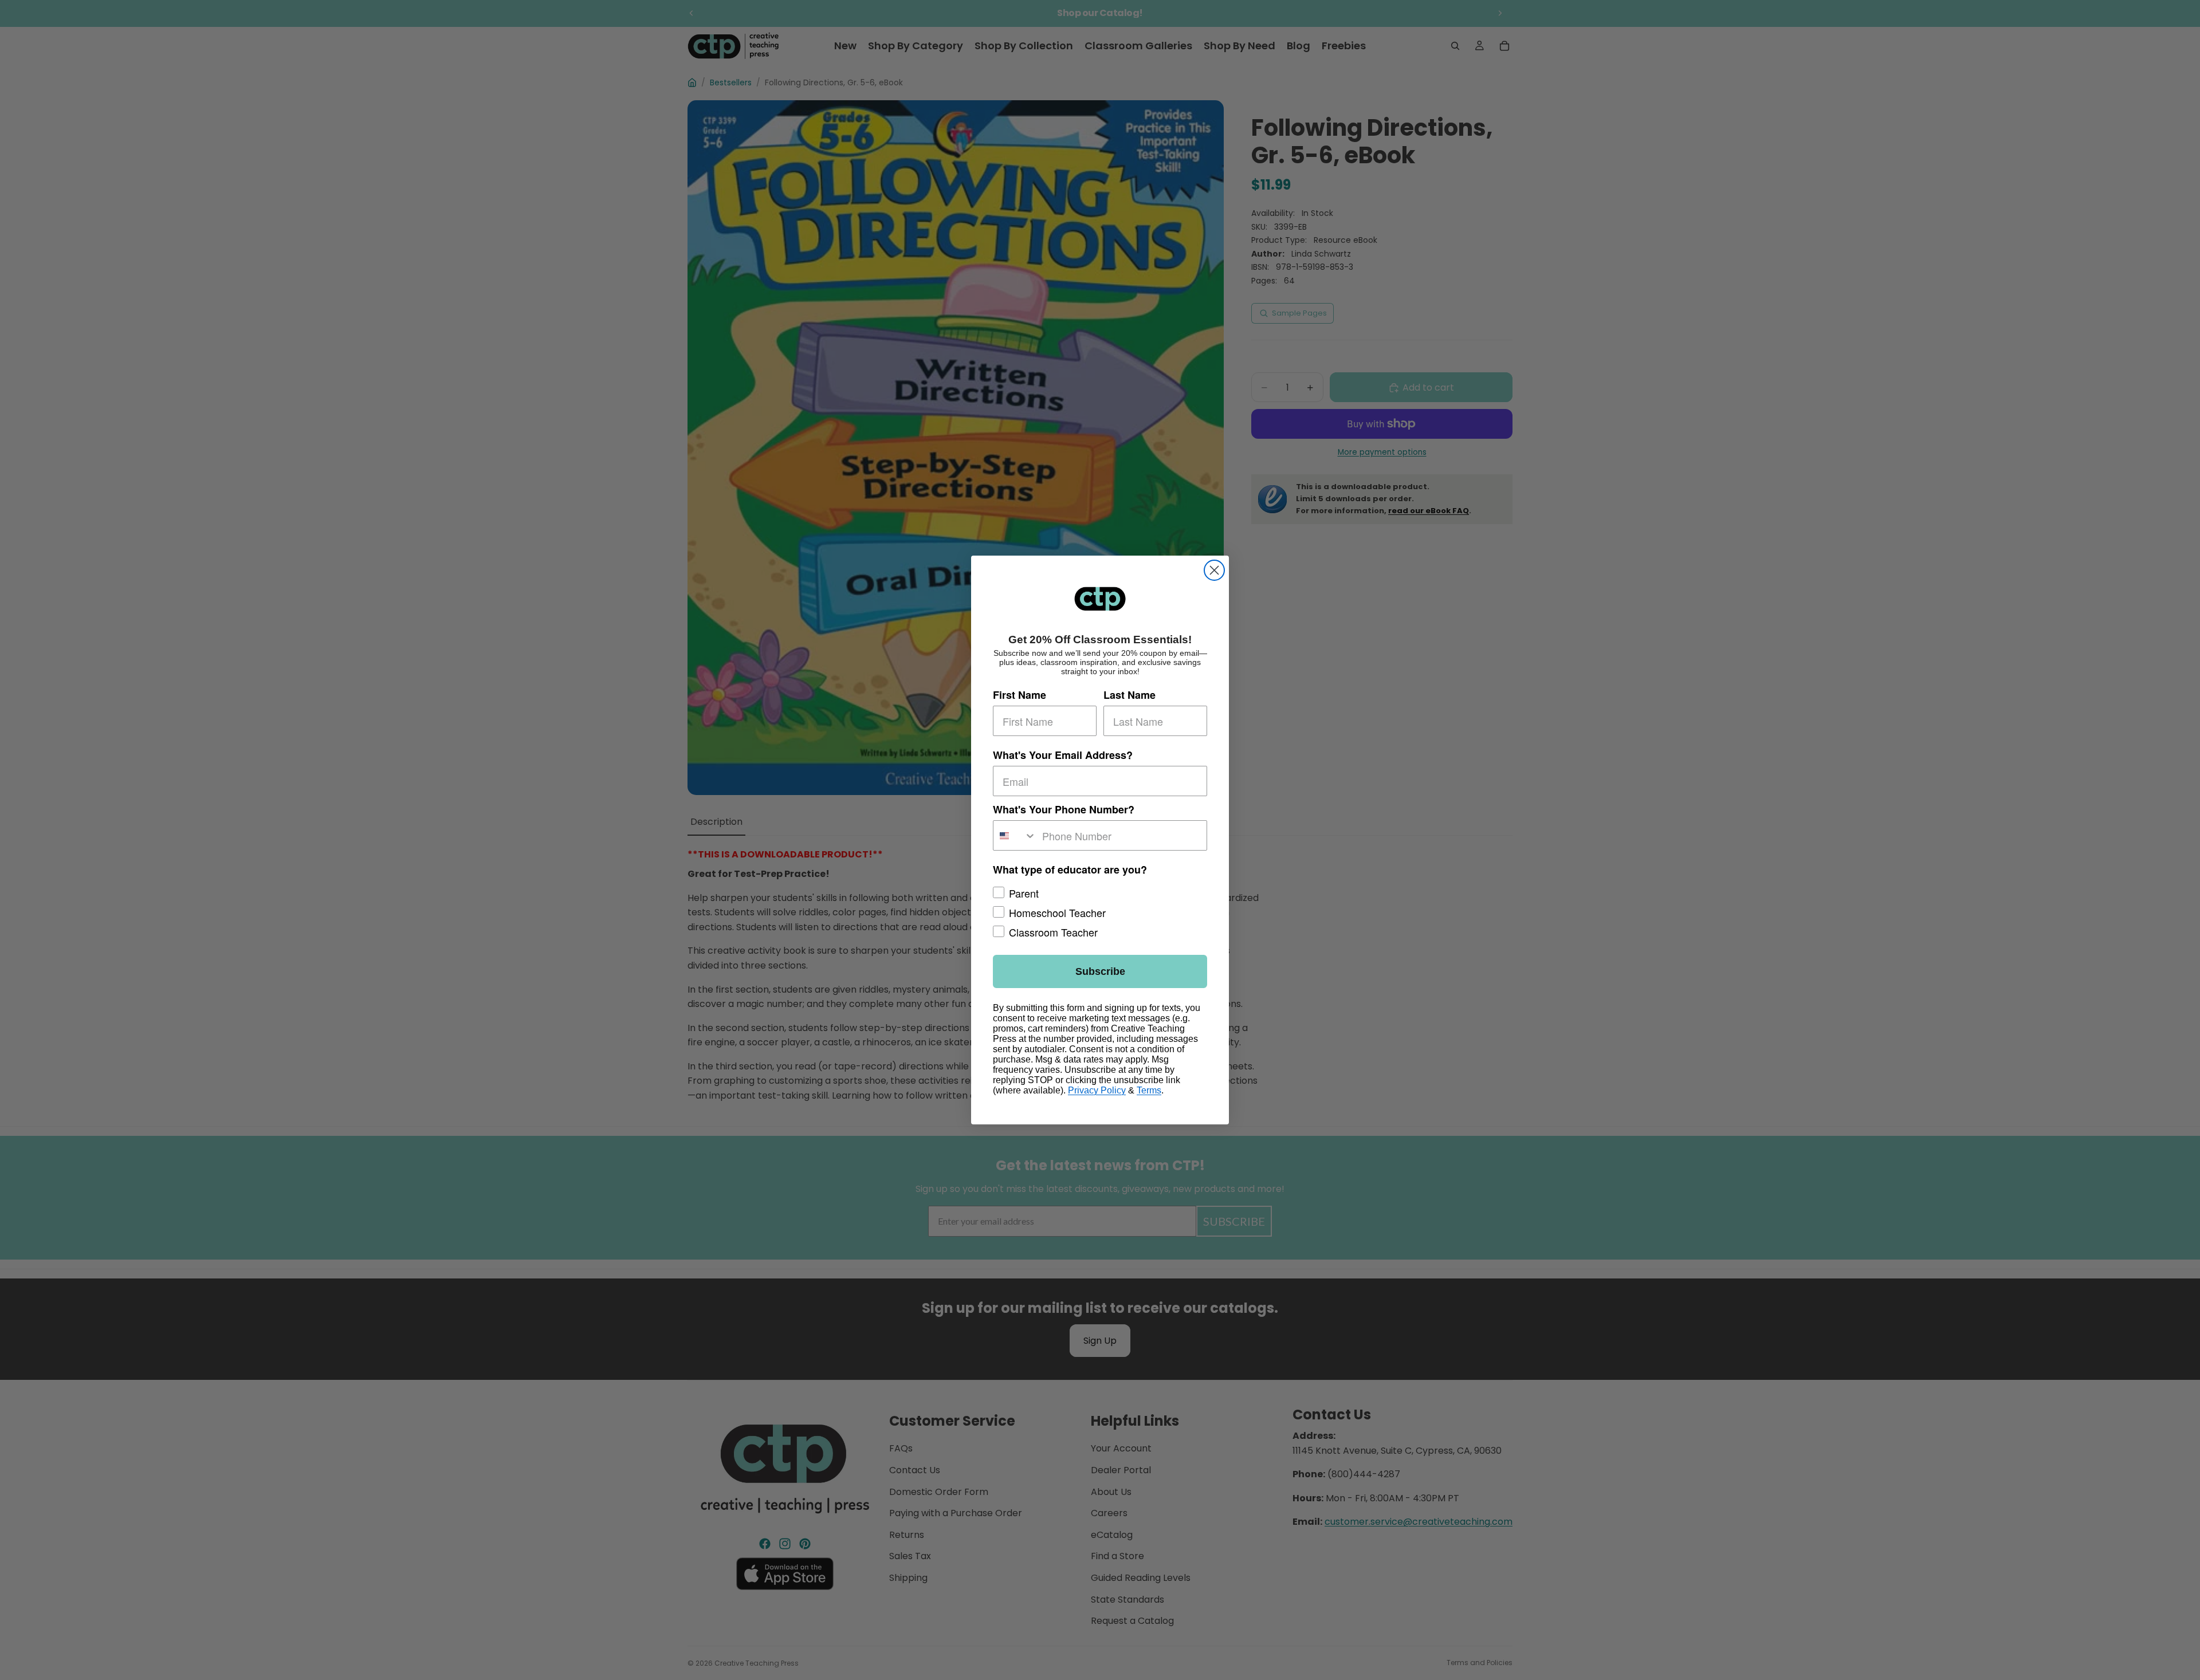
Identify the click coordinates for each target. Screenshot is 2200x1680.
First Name (1020, 695)
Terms (1149, 1090)
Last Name (1130, 695)
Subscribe (1100, 971)
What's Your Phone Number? (1064, 809)
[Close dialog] (1214, 570)
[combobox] (1015, 835)
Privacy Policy (1097, 1090)
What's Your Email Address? (1063, 755)
